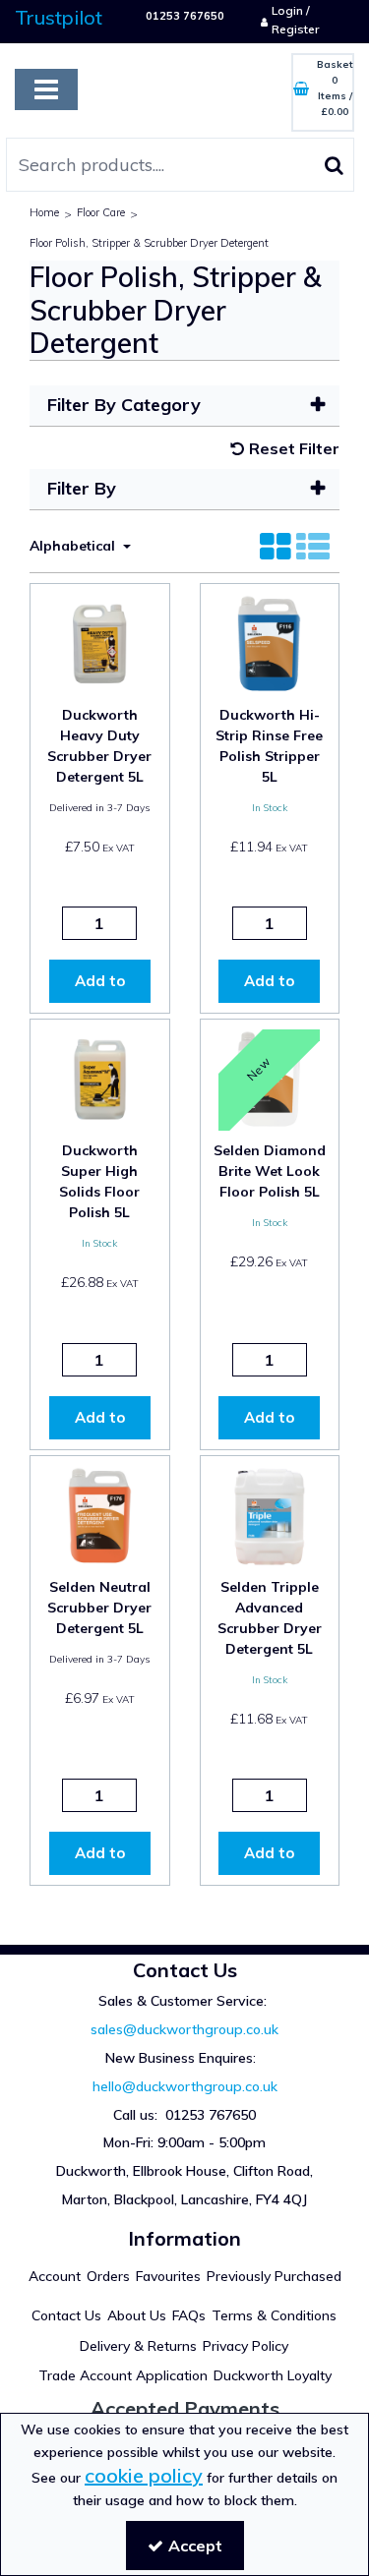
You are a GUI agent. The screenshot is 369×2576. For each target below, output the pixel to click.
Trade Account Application (123, 2376)
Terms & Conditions (274, 2316)
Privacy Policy (246, 2346)
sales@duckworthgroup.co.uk (184, 2029)
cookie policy (144, 2475)
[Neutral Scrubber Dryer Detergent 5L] (100, 1514)
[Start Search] (334, 165)
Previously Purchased (274, 2277)
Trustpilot (59, 17)
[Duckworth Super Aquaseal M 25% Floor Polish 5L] (100, 1078)
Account (55, 2277)
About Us (137, 2316)
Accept (195, 2546)
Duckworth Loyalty (273, 2376)
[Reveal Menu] (46, 89)
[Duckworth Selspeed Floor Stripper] (269, 642)
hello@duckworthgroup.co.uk (185, 2086)
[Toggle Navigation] (46, 89)
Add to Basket (100, 987)
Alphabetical (74, 546)
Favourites (168, 2277)
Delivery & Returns (138, 2346)
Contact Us (66, 2316)
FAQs (189, 2316)
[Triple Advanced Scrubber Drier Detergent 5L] (269, 1514)
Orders (108, 2277)
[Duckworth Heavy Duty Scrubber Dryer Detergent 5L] (100, 642)
